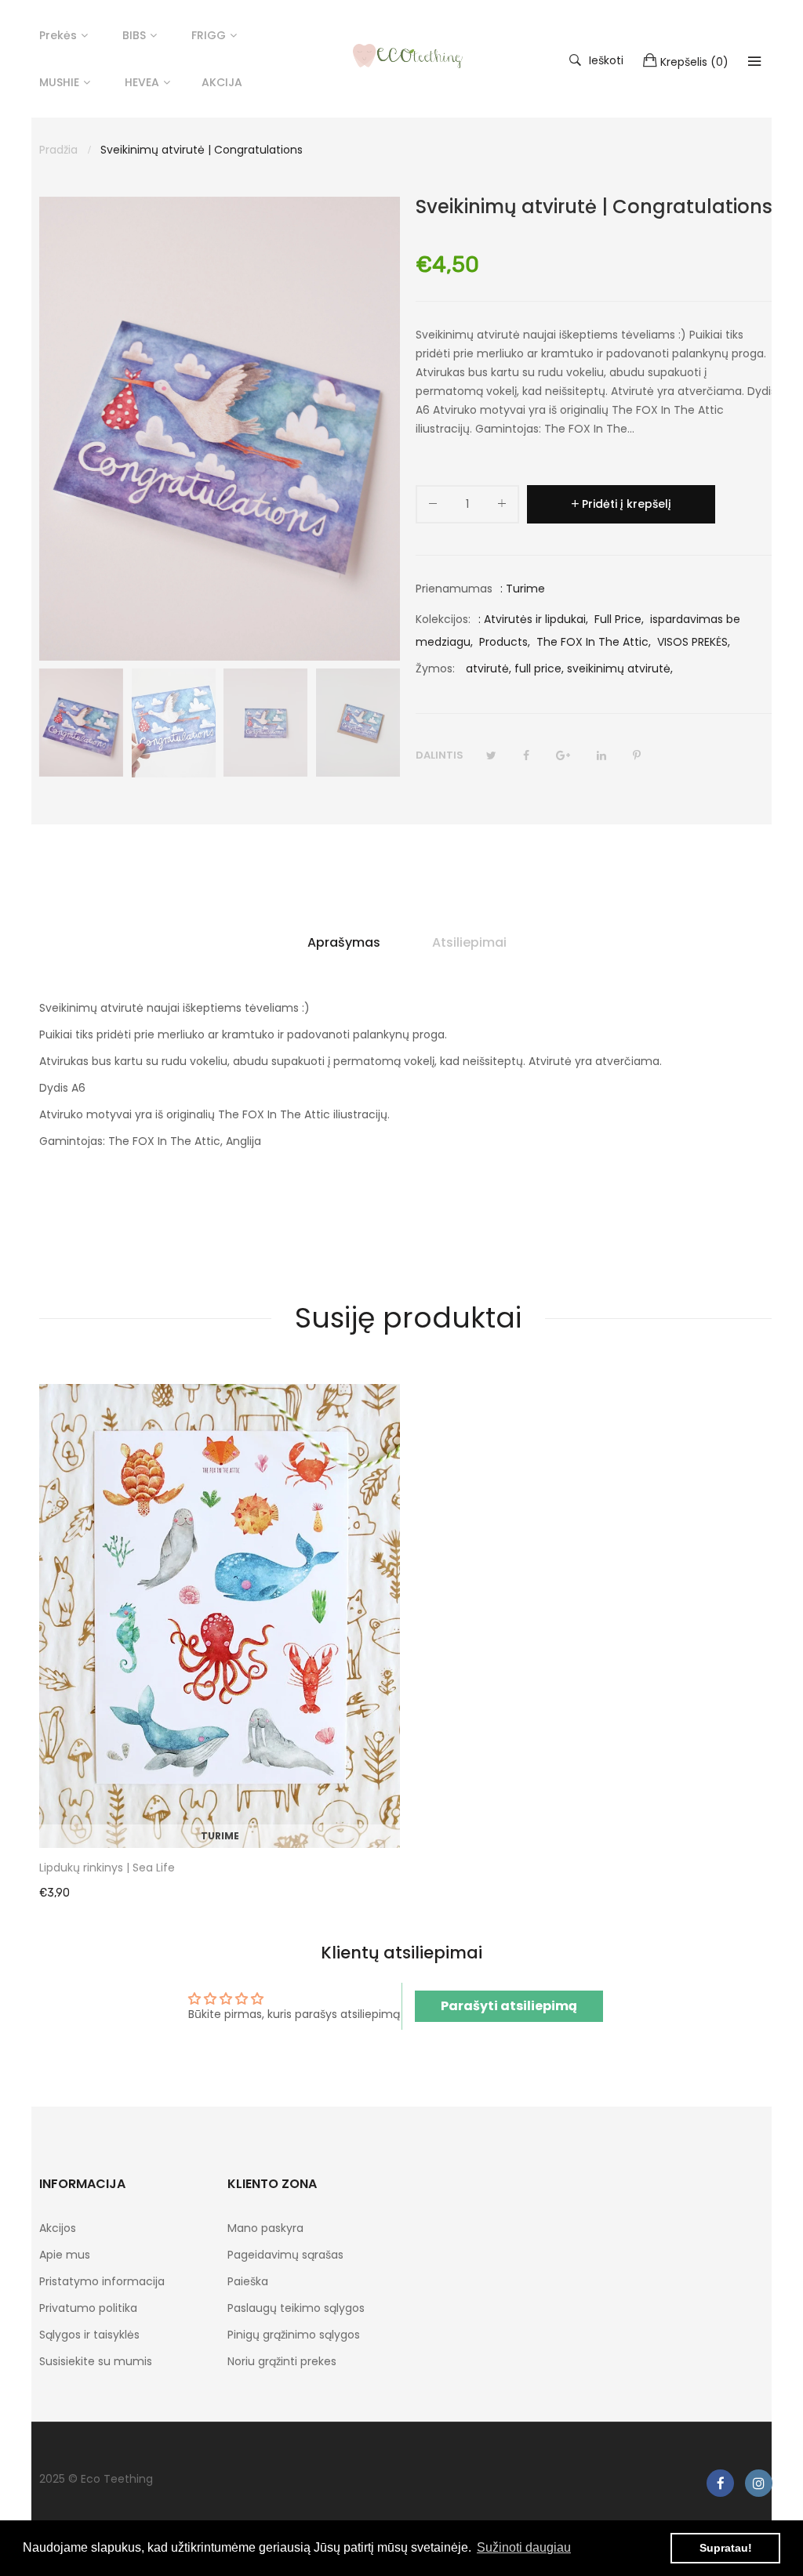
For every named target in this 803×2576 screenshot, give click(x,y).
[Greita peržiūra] (396, 1821)
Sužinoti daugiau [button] (524, 2547)
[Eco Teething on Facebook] (720, 2483)
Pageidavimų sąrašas (285, 2255)
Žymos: (435, 668)
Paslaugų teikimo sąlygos (296, 2308)
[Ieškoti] (754, 61)
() (694, 62)
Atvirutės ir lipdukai (535, 619)
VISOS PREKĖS (692, 642)
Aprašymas (344, 942)
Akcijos (58, 2228)
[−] (433, 507)
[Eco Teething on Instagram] (759, 2483)
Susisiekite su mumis (96, 2361)
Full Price (618, 619)
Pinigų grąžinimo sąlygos (294, 2335)
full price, (539, 668)
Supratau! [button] (726, 2548)
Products (503, 642)
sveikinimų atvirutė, (620, 668)
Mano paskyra (265, 2228)
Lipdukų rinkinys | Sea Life (107, 1868)
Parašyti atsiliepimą (509, 2006)
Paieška (248, 2281)
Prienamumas (454, 589)
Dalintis (440, 755)
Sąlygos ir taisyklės (89, 2335)
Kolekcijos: (443, 619)
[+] (502, 507)
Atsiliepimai (469, 942)
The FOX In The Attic (592, 642)
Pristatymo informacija (102, 2281)
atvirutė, (489, 668)
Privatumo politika (88, 2308)
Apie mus (65, 2255)
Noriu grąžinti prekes (282, 2361)
